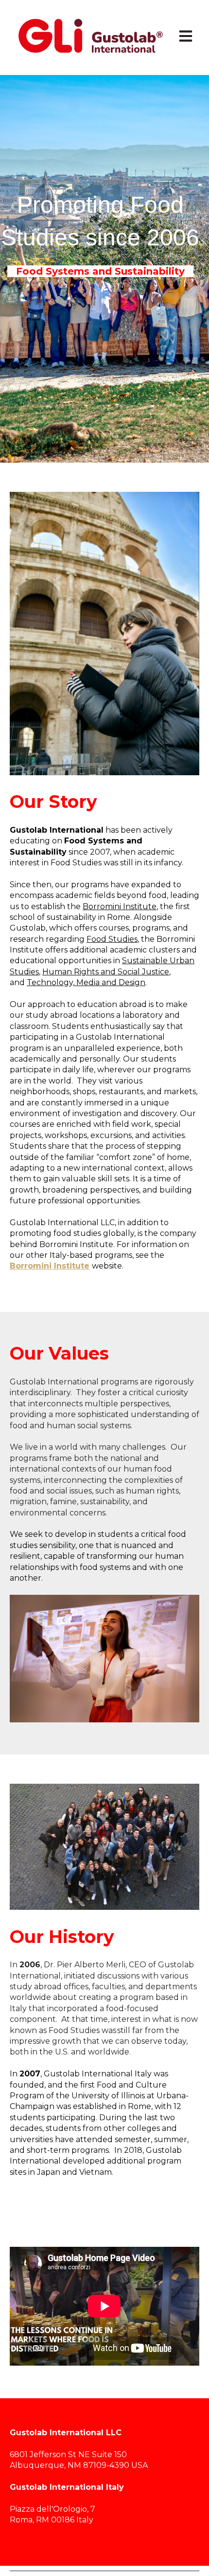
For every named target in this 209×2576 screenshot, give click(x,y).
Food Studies (112, 939)
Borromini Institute (120, 906)
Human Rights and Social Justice (106, 972)
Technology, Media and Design (86, 982)
